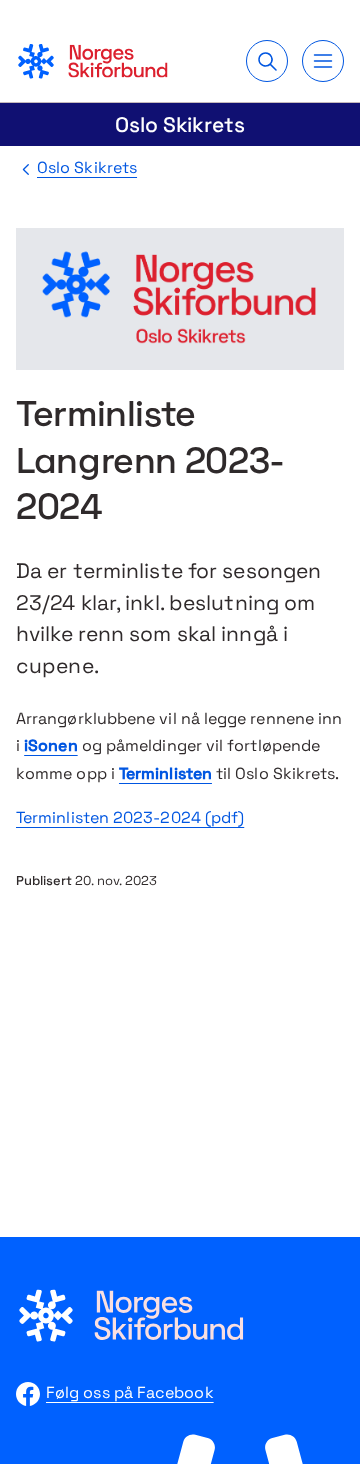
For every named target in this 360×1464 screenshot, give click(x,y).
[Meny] (323, 61)
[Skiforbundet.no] (92, 61)
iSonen (50, 745)
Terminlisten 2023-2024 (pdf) (130, 817)
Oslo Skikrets (180, 124)
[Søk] (267, 61)
